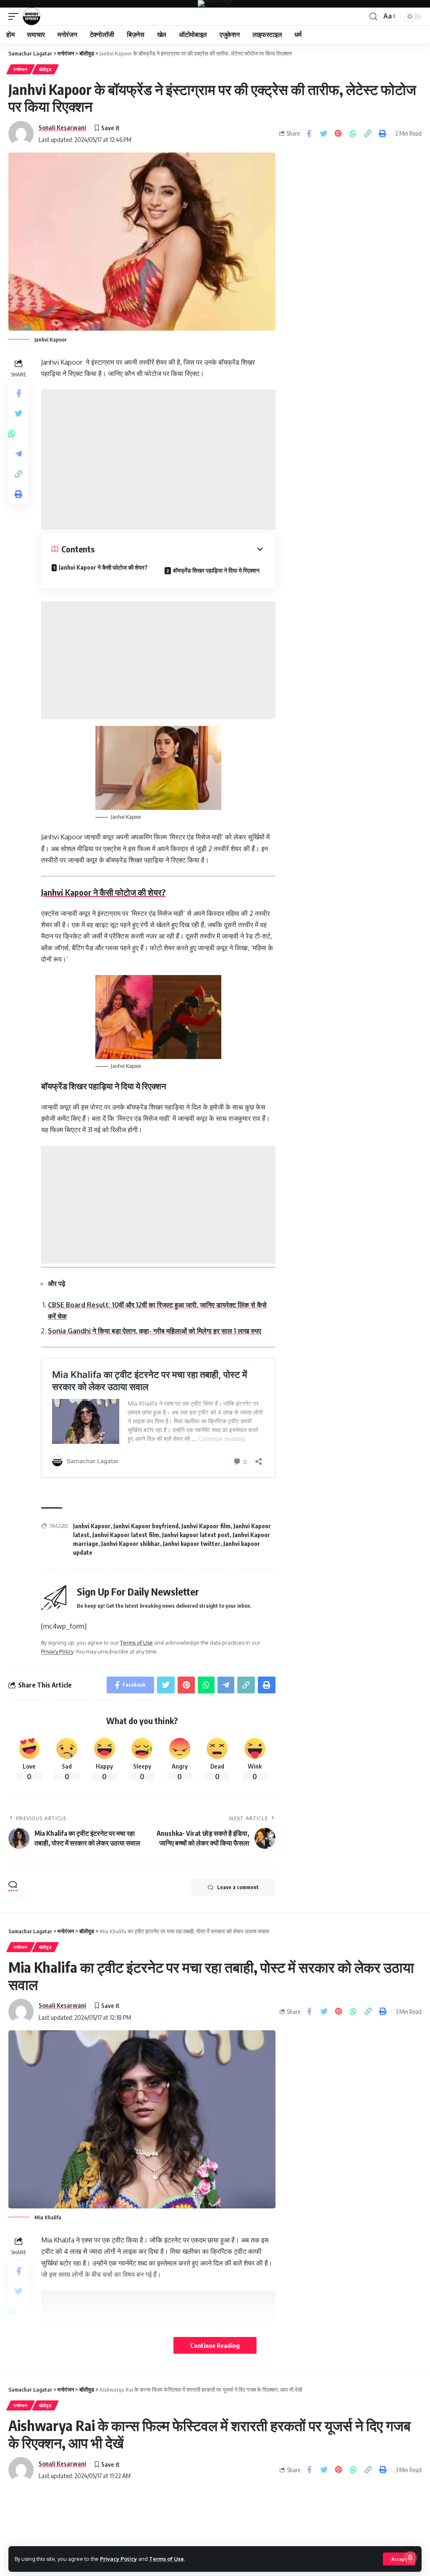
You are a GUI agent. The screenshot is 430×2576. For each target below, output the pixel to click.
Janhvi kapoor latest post (196, 1535)
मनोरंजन (21, 69)
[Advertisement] (158, 460)
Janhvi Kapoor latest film (126, 1535)
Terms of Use (166, 2559)
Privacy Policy (118, 2559)
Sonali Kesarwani (62, 127)
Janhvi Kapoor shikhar (131, 1544)
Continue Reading (215, 2345)
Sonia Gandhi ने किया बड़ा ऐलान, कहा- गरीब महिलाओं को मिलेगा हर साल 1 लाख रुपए (155, 1331)
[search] (373, 17)
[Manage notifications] (410, 2558)
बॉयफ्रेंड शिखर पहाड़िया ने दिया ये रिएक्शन (216, 570)
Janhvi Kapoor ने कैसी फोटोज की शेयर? (103, 567)
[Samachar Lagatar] (31, 16)
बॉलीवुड (45, 69)
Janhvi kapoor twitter (192, 1544)
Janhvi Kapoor (92, 1526)
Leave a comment (238, 1887)
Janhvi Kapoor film (206, 1526)
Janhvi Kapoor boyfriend (146, 1526)
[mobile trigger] (16, 16)
